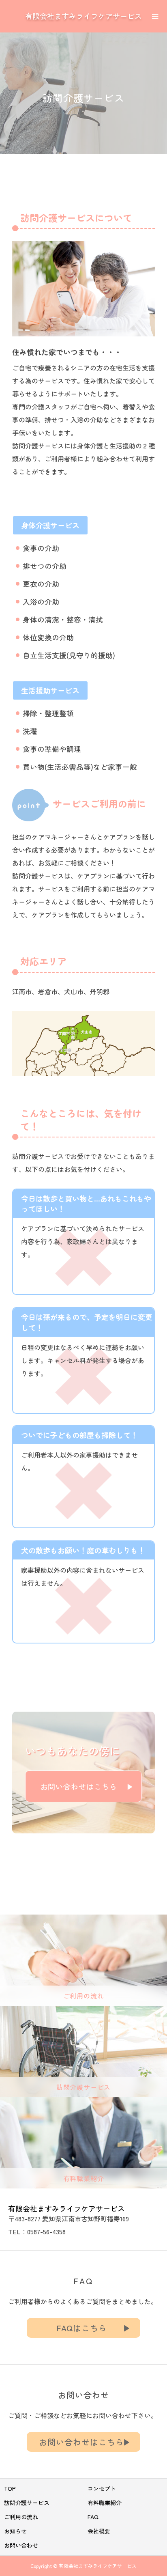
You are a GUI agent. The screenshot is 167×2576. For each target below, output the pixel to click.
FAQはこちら (82, 2328)
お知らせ (15, 2531)
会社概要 (99, 2531)
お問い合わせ (21, 2545)
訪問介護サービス (27, 2503)
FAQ (93, 2517)
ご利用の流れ (21, 2517)
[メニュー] (155, 15)
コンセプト (102, 2488)
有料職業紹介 (105, 2503)
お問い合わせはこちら (79, 1786)
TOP (10, 2488)
